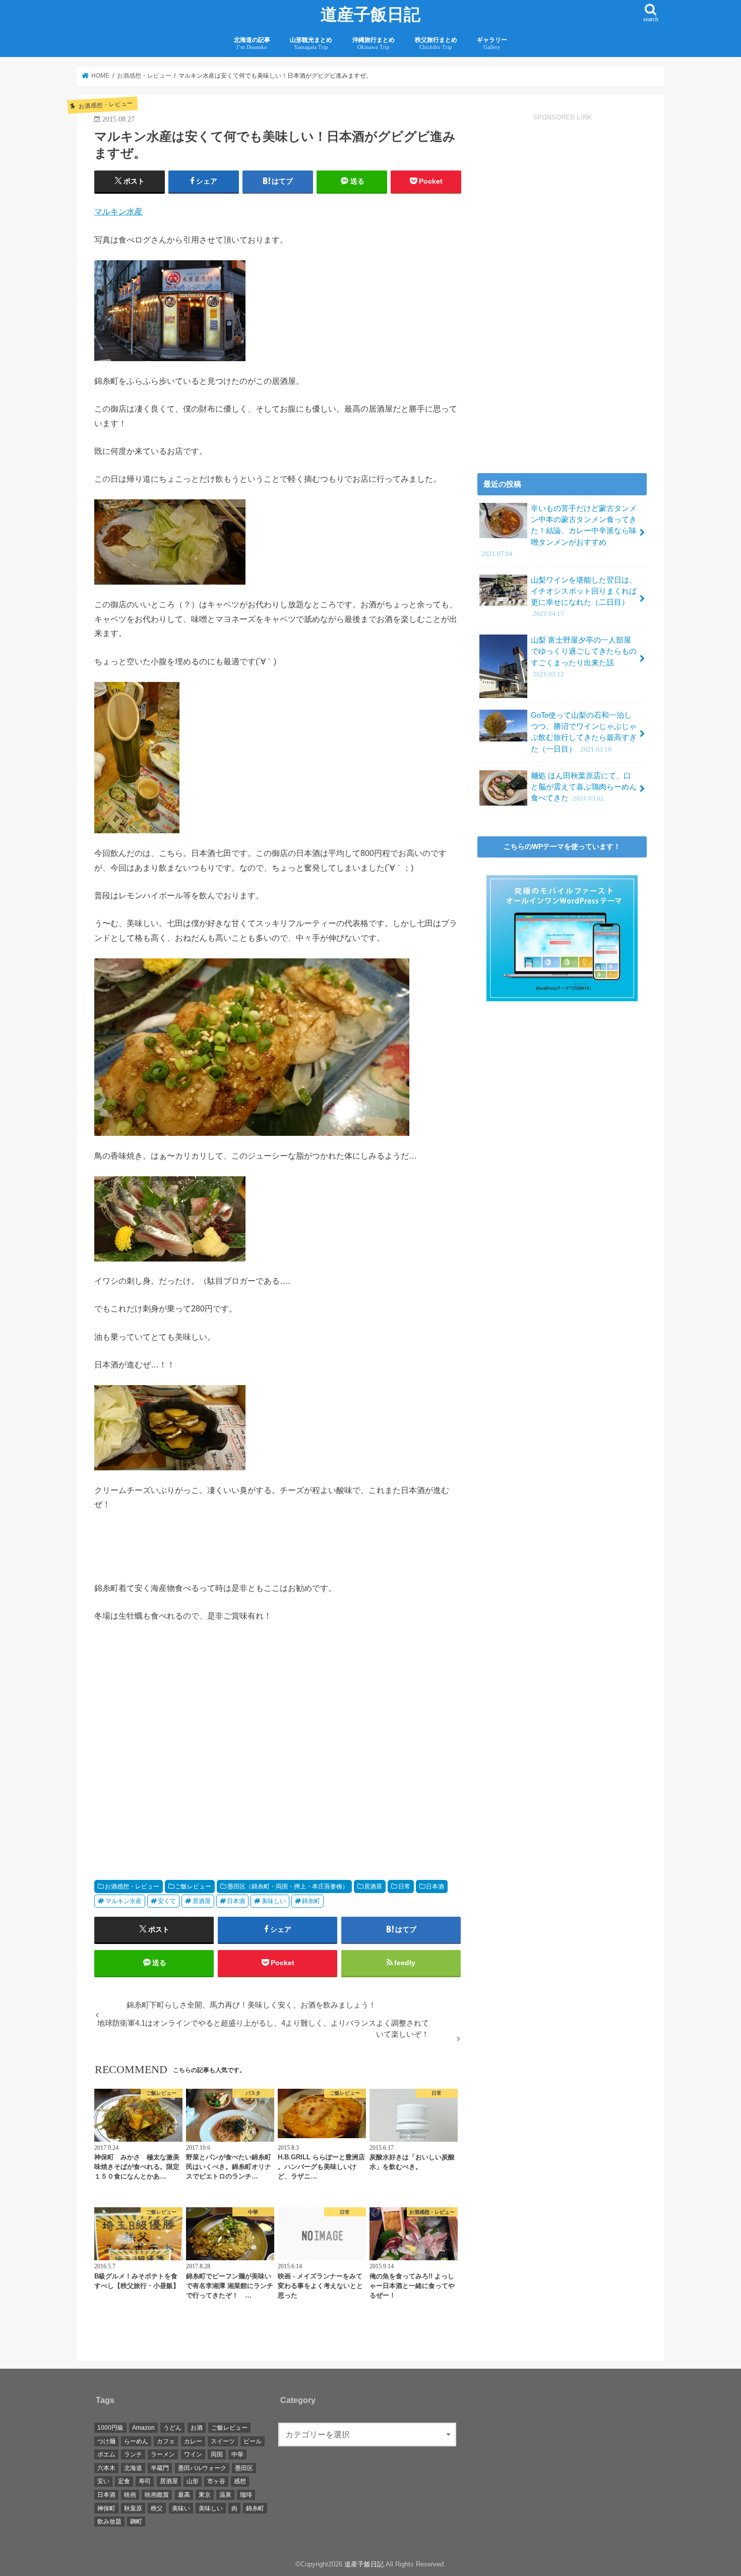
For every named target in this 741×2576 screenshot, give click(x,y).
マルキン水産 (118, 211)
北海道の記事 (252, 43)
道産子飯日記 (371, 15)
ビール (253, 2441)
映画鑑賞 (157, 2495)
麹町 (136, 2522)
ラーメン (163, 2454)
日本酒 (435, 1886)
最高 (184, 2495)
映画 (130, 2495)
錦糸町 (311, 1901)
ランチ (133, 2454)
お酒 (197, 2428)
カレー (193, 2441)
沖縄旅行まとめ (374, 43)
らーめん (136, 2441)
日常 (404, 1886)
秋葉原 (133, 2508)
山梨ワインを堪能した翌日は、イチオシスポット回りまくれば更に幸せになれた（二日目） (584, 597)
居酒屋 (373, 1886)
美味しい (274, 1901)
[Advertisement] (183, 1757)
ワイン (193, 2454)
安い (103, 2481)
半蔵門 (160, 2468)
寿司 (145, 2481)
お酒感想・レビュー (132, 1886)
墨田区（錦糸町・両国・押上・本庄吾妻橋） (288, 1886)
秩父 (157, 2508)
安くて (167, 1901)
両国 (217, 2454)
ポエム (106, 2454)
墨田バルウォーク (202, 2468)
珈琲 (246, 2495)
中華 (237, 2454)
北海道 (133, 2468)
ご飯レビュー (193, 1886)
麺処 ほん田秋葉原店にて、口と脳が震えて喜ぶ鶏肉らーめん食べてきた (584, 787)
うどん (172, 2428)
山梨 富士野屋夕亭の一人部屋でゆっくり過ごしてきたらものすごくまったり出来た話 (584, 657)
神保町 (106, 2508)
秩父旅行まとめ (436, 43)
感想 (240, 2481)
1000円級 (110, 2428)
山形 (193, 2481)
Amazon (143, 2428)
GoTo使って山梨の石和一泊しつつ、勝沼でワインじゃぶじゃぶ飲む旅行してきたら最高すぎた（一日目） (584, 732)
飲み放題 (109, 2522)
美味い (181, 2508)
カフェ (166, 2441)
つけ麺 (106, 2441)
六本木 (106, 2468)
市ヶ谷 (216, 2481)
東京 (205, 2495)
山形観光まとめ (311, 43)
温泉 (225, 2495)
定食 (124, 2481)
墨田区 (244, 2468)
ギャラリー (492, 43)
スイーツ (223, 2441)
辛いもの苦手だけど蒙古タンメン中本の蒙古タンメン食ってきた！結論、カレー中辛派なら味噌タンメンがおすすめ (559, 531)
